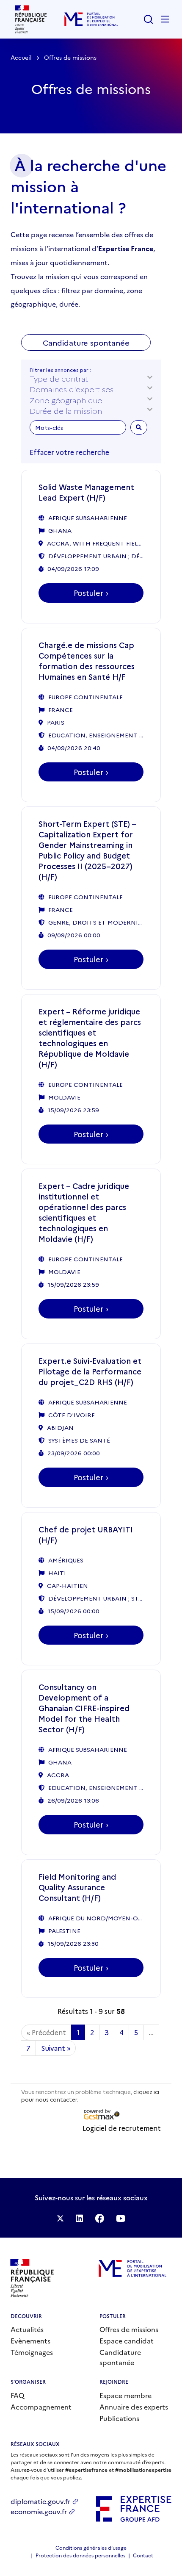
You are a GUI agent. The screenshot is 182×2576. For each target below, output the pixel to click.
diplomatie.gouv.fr (40, 2501)
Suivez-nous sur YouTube (121, 2218)
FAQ (17, 2395)
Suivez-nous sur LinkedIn (79, 2218)
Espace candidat (127, 2341)
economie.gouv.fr (39, 2511)
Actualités (27, 2329)
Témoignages (32, 2352)
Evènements (30, 2341)
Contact (143, 2555)
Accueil (21, 57)
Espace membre (125, 2395)
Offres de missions (129, 2329)
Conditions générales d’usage (91, 2547)
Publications (119, 2418)
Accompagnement (41, 2407)
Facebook (99, 2218)
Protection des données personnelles (80, 2555)
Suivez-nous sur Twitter (60, 2218)
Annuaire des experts (134, 2407)
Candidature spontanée (120, 2357)
